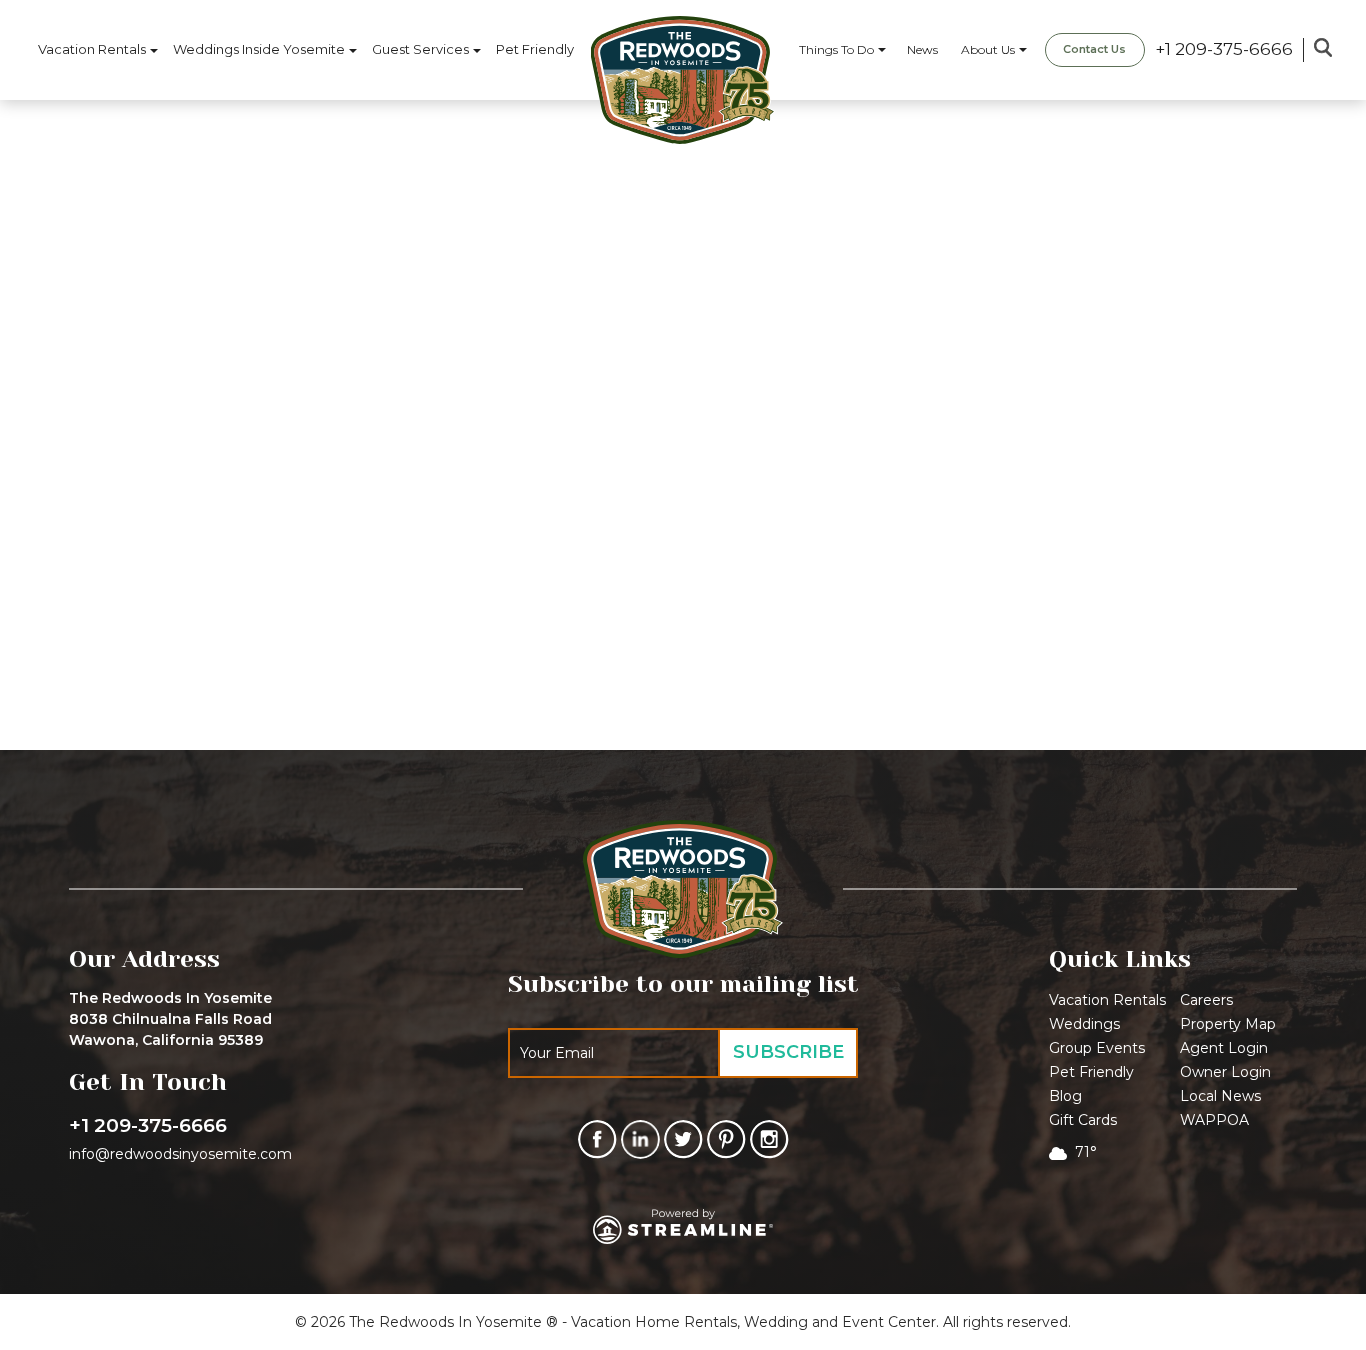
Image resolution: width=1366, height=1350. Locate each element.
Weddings (1084, 1024)
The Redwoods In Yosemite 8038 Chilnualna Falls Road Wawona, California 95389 (170, 1019)
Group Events (1097, 1048)
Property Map (1228, 1024)
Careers (1206, 1000)
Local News (1220, 1096)
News (922, 49)
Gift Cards (1083, 1120)
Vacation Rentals (92, 49)
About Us (988, 49)
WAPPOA (1214, 1120)
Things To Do (836, 49)
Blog (1065, 1096)
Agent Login (1224, 1048)
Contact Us (1094, 49)
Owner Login (1225, 1072)
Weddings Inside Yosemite (259, 49)
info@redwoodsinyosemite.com (180, 1154)
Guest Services (420, 49)
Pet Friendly (535, 49)
